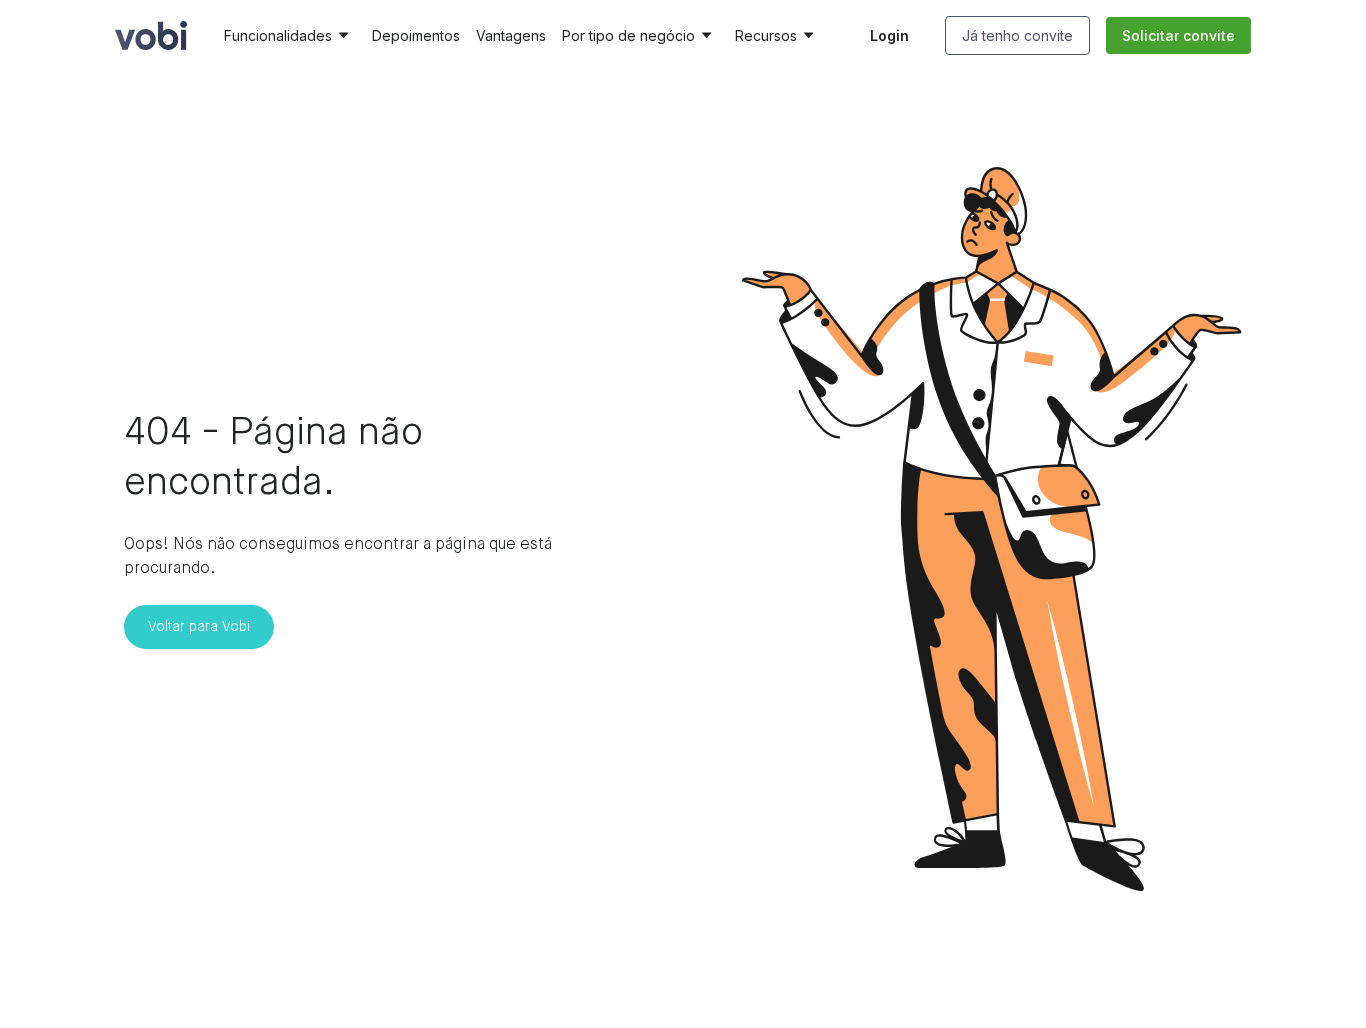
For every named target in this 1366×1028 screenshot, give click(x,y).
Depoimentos (416, 35)
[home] (151, 35)
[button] (290, 36)
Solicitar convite (1178, 35)
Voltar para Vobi (199, 627)
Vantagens (511, 35)
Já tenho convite (1017, 35)
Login (889, 35)
